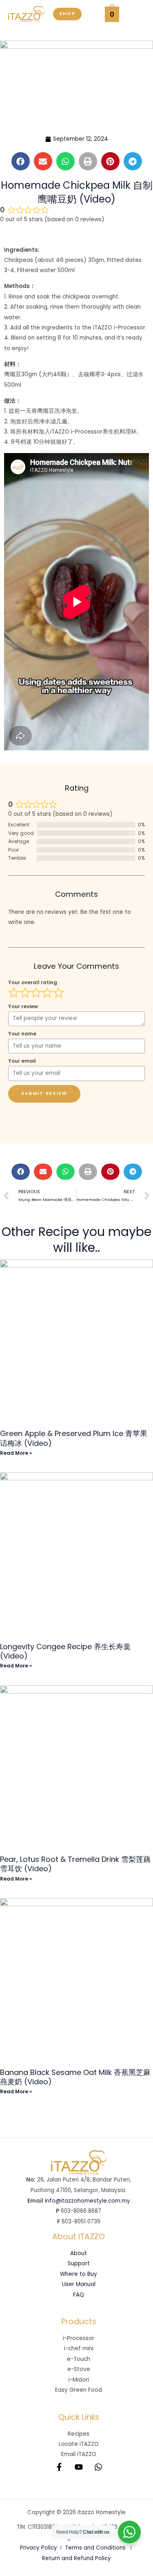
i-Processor (79, 2338)
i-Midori (79, 2380)
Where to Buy (79, 2274)
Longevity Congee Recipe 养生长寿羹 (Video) (65, 1651)
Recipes (79, 2434)
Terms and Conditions (95, 2548)
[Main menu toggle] (136, 14)
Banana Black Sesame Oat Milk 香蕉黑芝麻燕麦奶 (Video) (75, 2077)
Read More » (16, 1453)
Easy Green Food (79, 2390)
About (79, 2253)
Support (79, 2263)
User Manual (79, 2284)
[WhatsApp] (98, 2467)
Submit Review (44, 1093)
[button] (67, 14)
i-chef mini (79, 2348)
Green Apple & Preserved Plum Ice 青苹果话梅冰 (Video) (74, 1438)
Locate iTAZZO (79, 2444)
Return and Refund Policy (76, 2558)
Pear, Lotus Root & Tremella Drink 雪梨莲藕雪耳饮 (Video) (75, 1864)
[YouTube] (79, 2467)
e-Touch (79, 2359)
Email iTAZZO (79, 2454)
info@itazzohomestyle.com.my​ (88, 2201)
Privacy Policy (39, 2548)
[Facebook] (59, 2467)
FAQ (79, 2295)
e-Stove (79, 2369)
